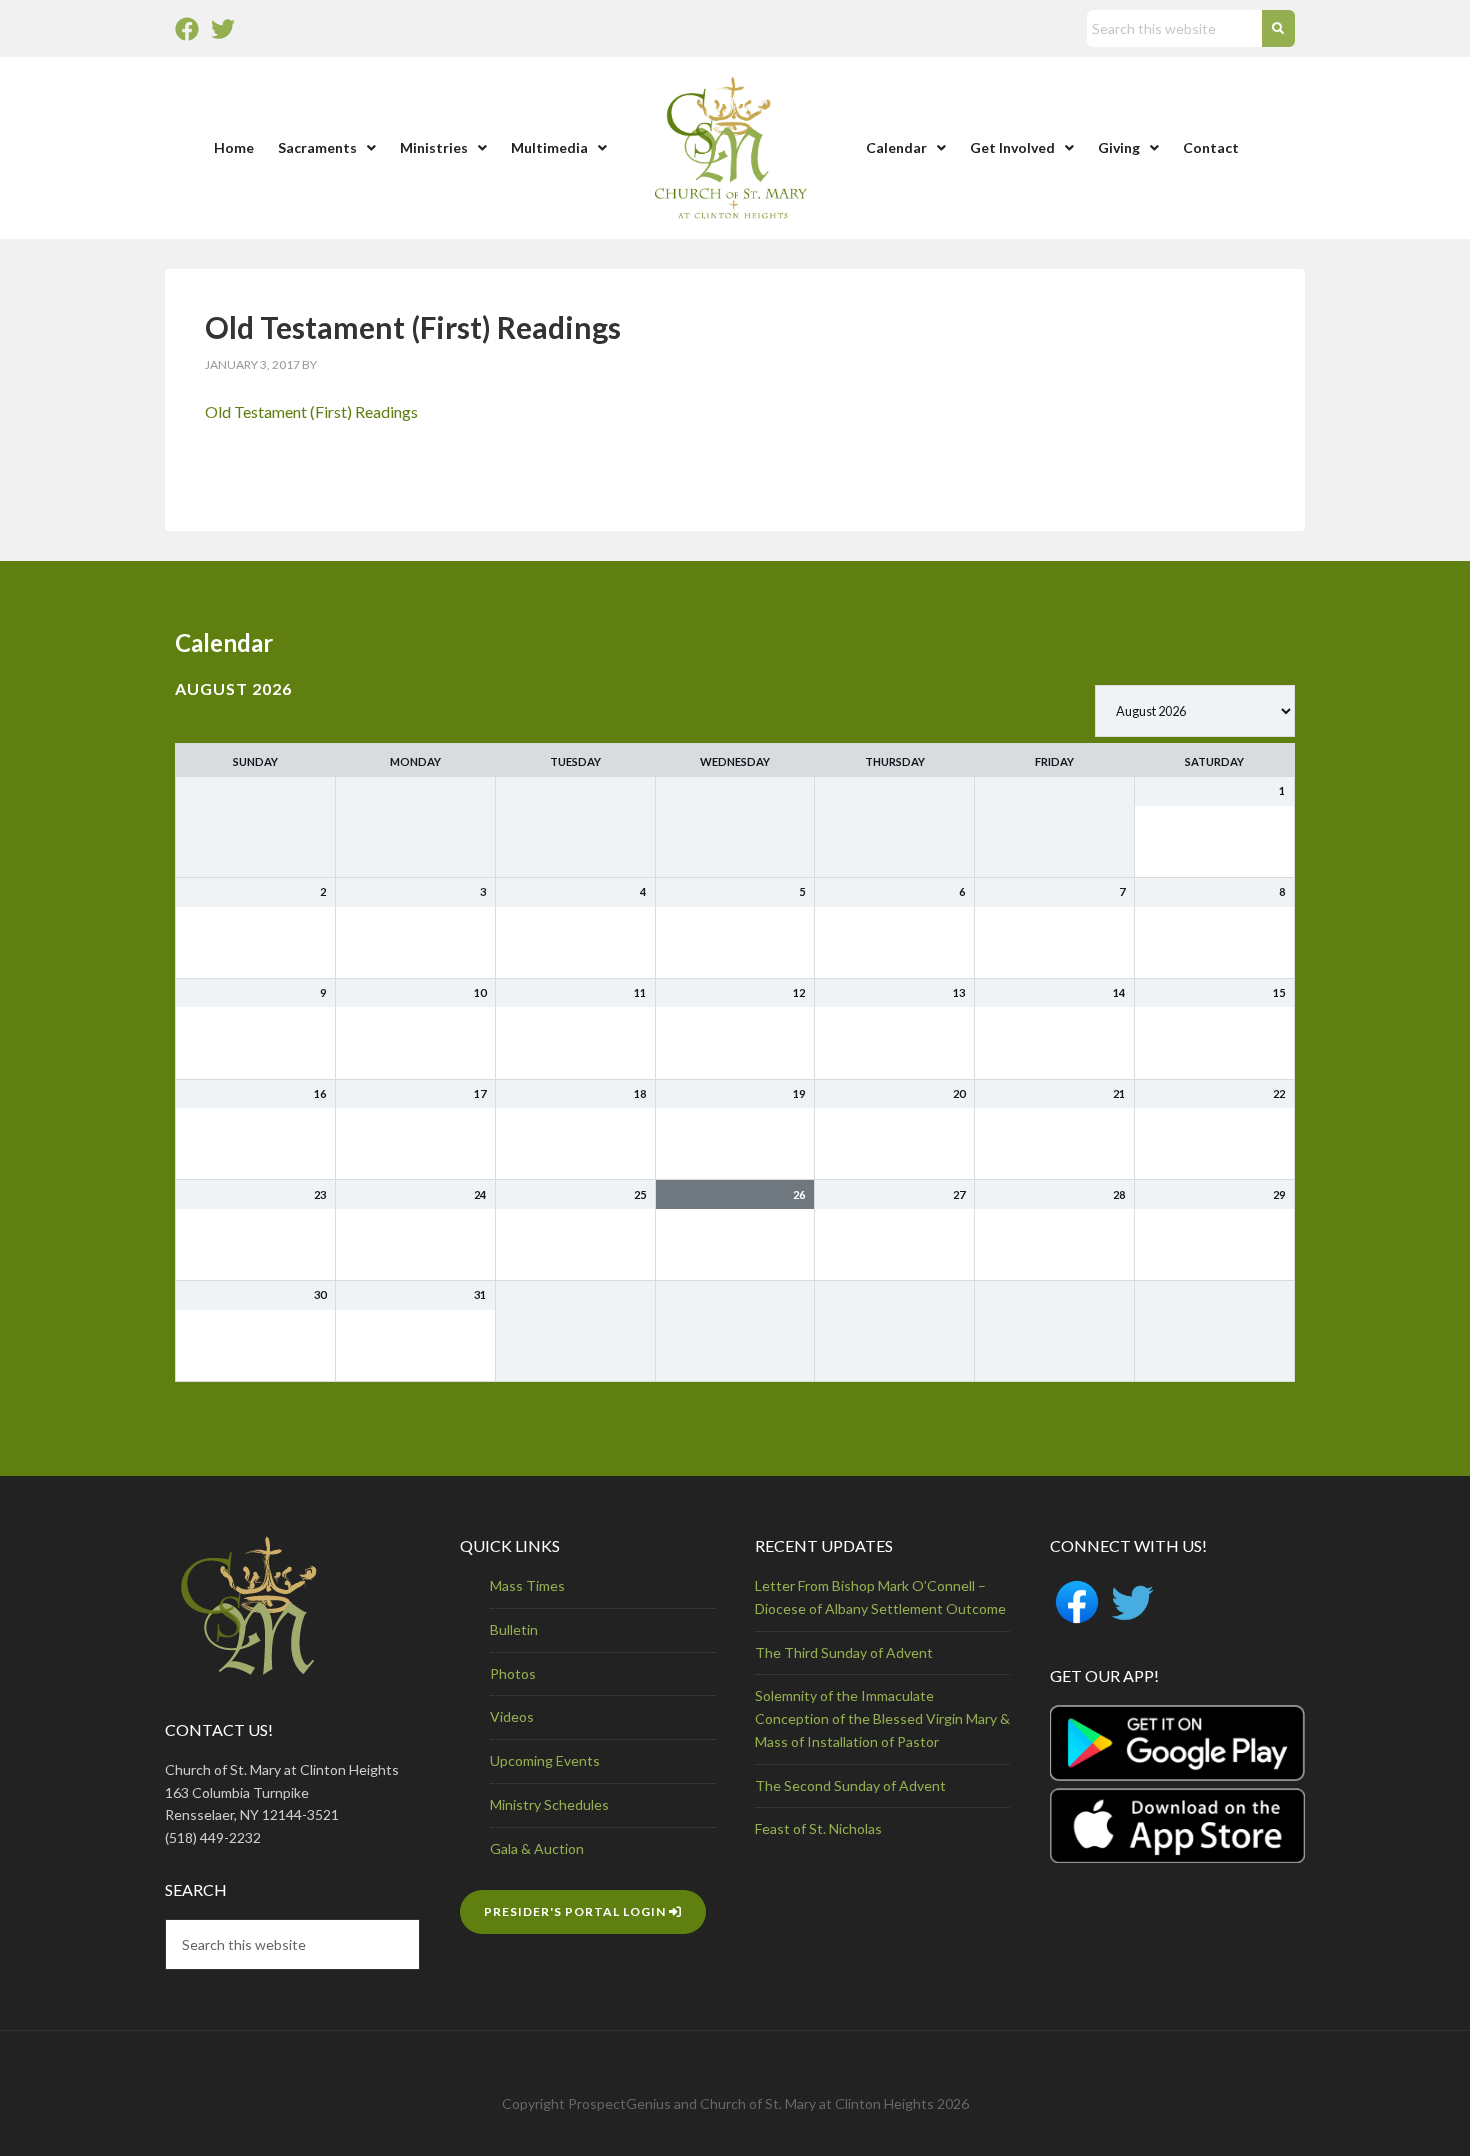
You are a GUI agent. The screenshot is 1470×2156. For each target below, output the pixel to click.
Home (234, 147)
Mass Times (527, 1585)
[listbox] (1195, 711)
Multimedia (549, 147)
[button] (327, 148)
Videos (512, 1716)
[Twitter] (223, 29)
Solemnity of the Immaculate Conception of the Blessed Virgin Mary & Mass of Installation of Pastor (882, 1718)
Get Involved (1012, 147)
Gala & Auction (537, 1848)
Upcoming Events (545, 1760)
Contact (1211, 147)
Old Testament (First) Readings (311, 411)
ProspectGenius (619, 2103)
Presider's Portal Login (576, 1911)
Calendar (896, 147)
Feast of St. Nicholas (818, 1828)
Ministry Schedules (549, 1804)
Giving (1119, 147)
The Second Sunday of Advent (850, 1785)
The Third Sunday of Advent (844, 1652)
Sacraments (317, 147)
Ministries (434, 147)
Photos (513, 1673)
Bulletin (514, 1629)
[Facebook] (187, 29)
